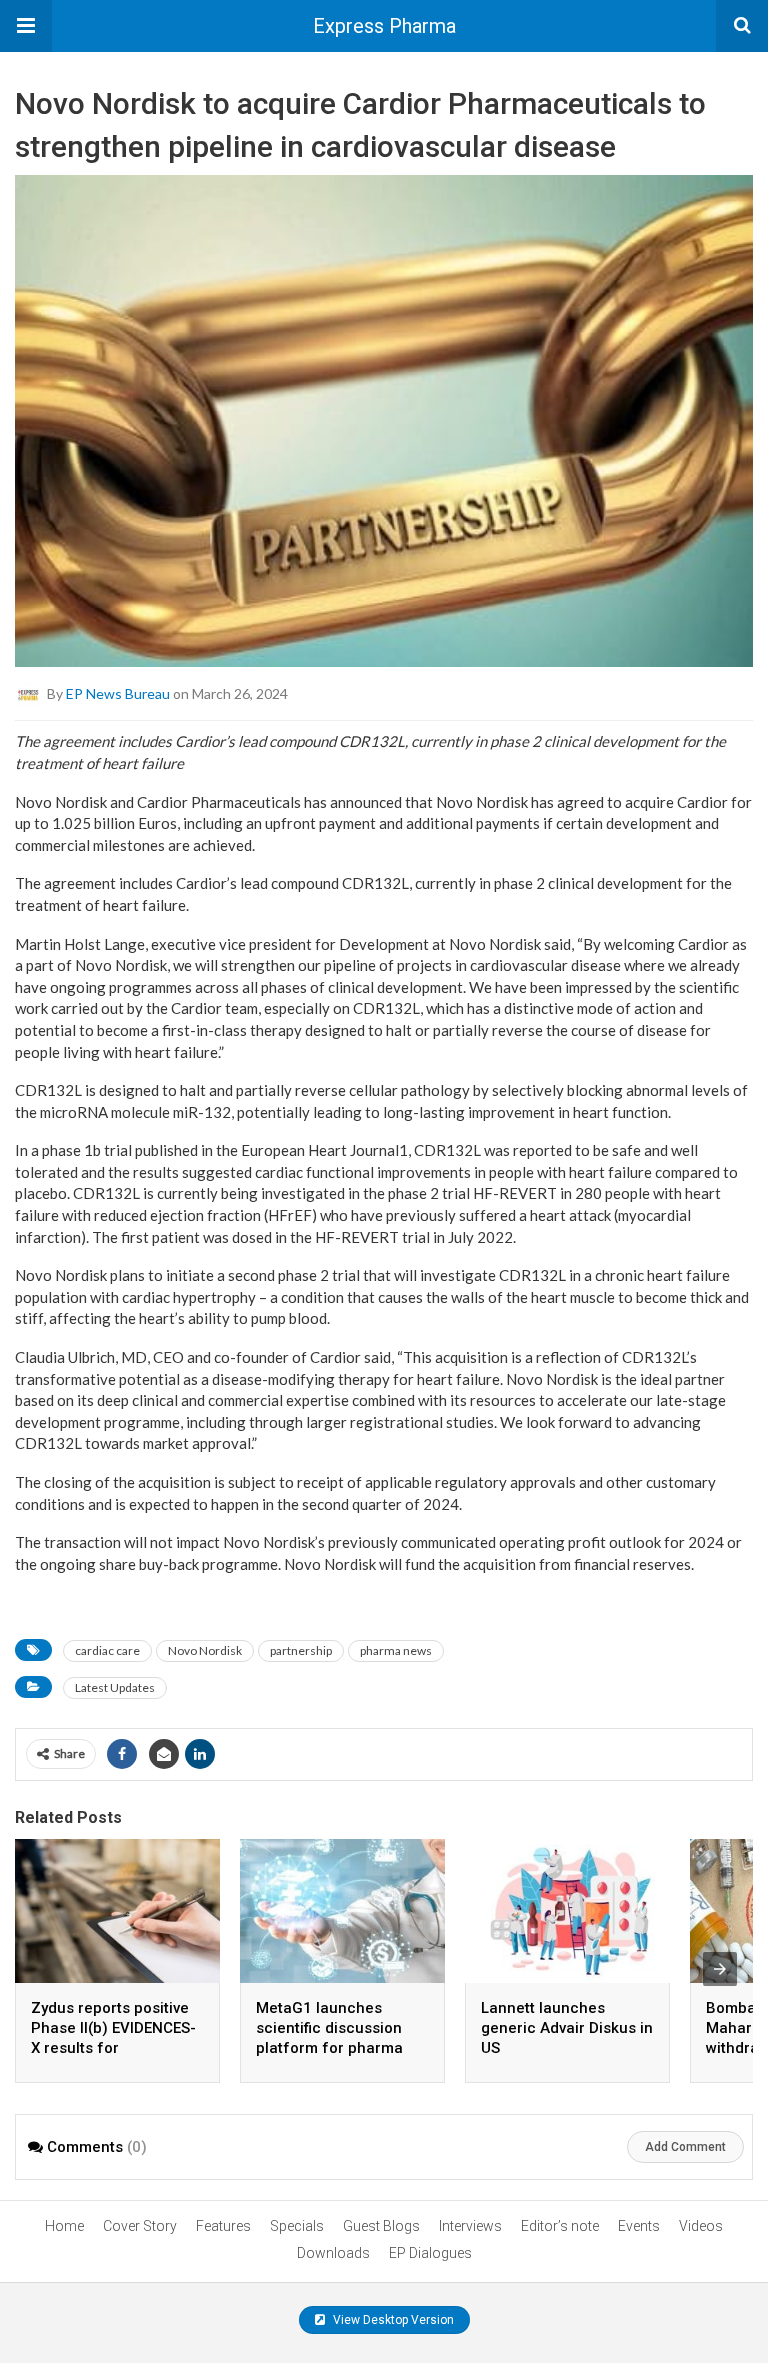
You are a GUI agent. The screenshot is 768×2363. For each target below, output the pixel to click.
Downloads (333, 2253)
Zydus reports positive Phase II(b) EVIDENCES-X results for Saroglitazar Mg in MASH (113, 2048)
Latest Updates (115, 1687)
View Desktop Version (392, 2320)
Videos (701, 2226)
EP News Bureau (118, 693)
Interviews (470, 2226)
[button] (26, 26)
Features (223, 2226)
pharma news (396, 1650)
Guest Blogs (381, 2226)
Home (64, 2226)
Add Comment (685, 2147)
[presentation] (720, 1969)
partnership (301, 1650)
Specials (297, 2226)
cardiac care (107, 1650)
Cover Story (140, 2226)
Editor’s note (560, 2226)
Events (639, 2226)
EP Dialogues (430, 2253)
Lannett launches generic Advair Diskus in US (567, 2028)
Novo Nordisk (205, 1650)
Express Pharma (384, 26)
